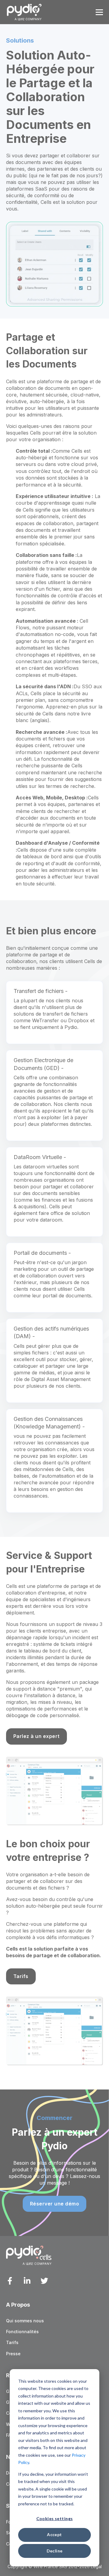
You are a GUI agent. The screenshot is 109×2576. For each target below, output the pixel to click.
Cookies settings (55, 2518)
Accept (54, 2534)
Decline (55, 2551)
